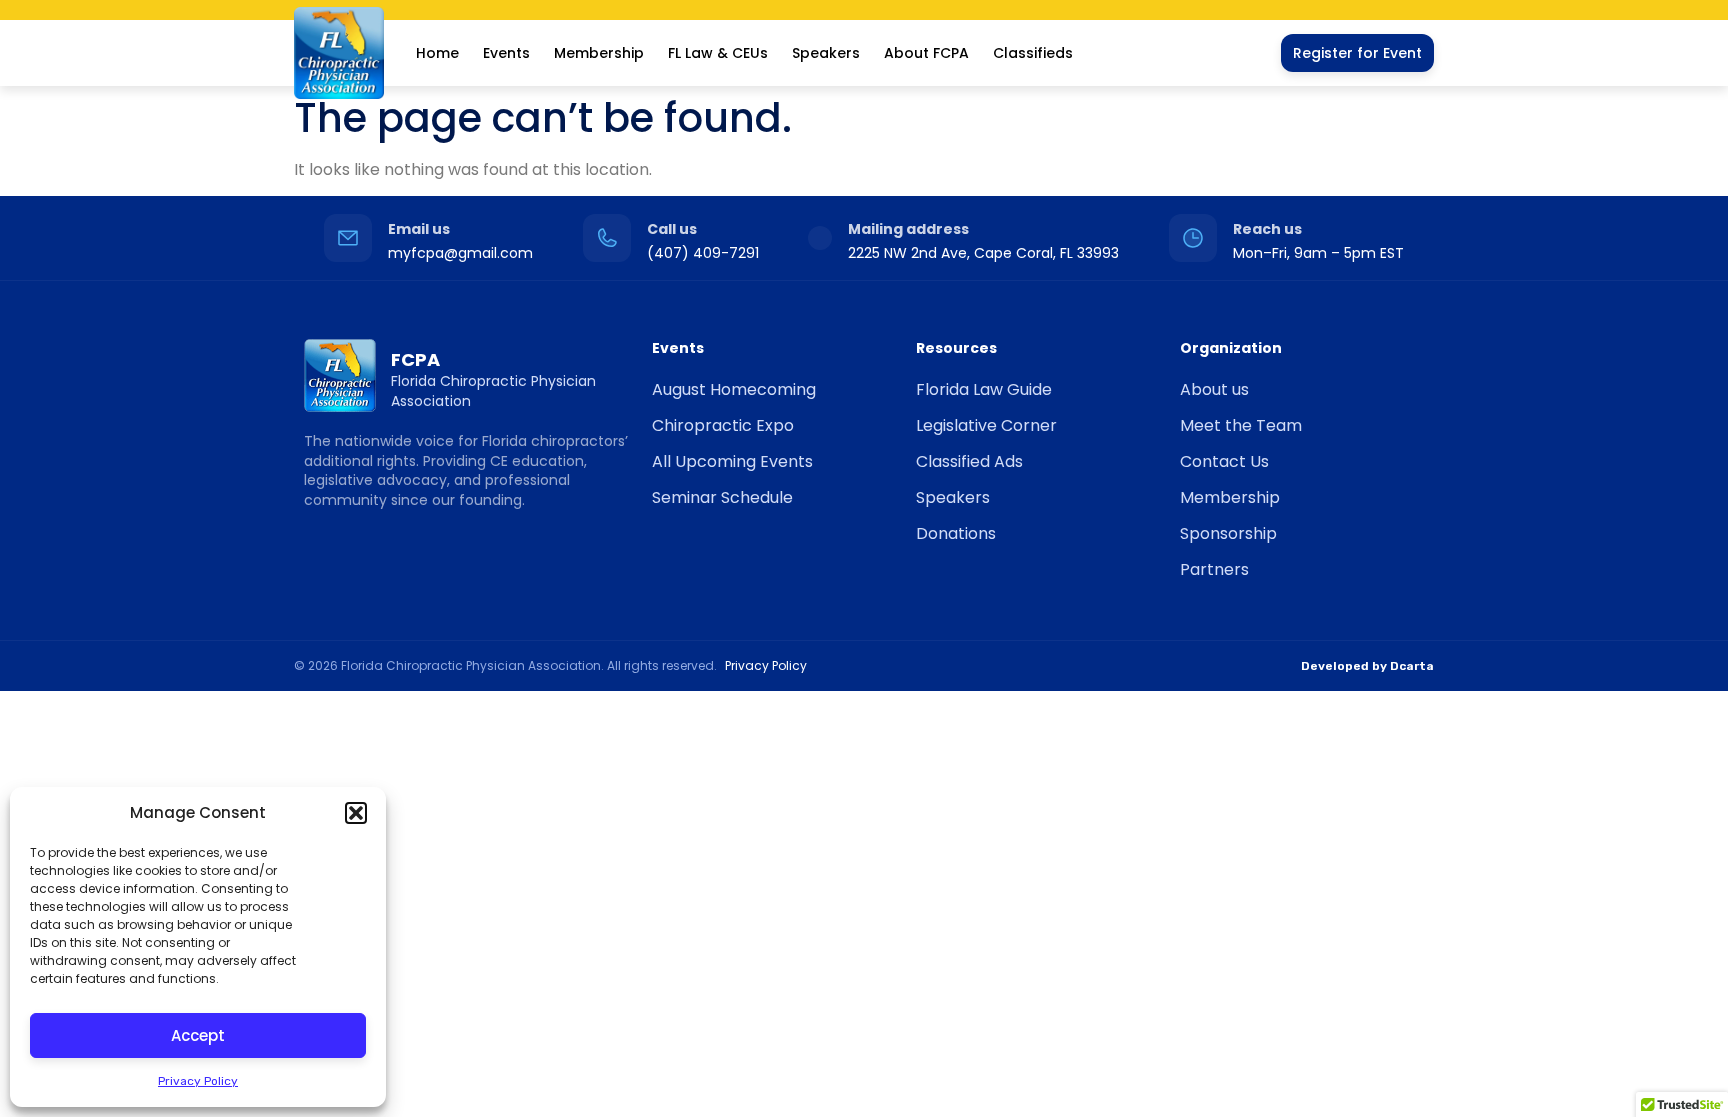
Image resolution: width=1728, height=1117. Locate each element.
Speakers (826, 53)
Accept (198, 1035)
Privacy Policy (198, 1081)
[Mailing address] (820, 238)
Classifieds (1033, 53)
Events (506, 53)
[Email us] (348, 238)
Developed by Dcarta (1367, 666)
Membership (599, 53)
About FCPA (926, 53)
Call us (672, 229)
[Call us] (607, 238)
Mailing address (908, 229)
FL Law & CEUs (718, 53)
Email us (419, 229)
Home (437, 53)
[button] (356, 813)
